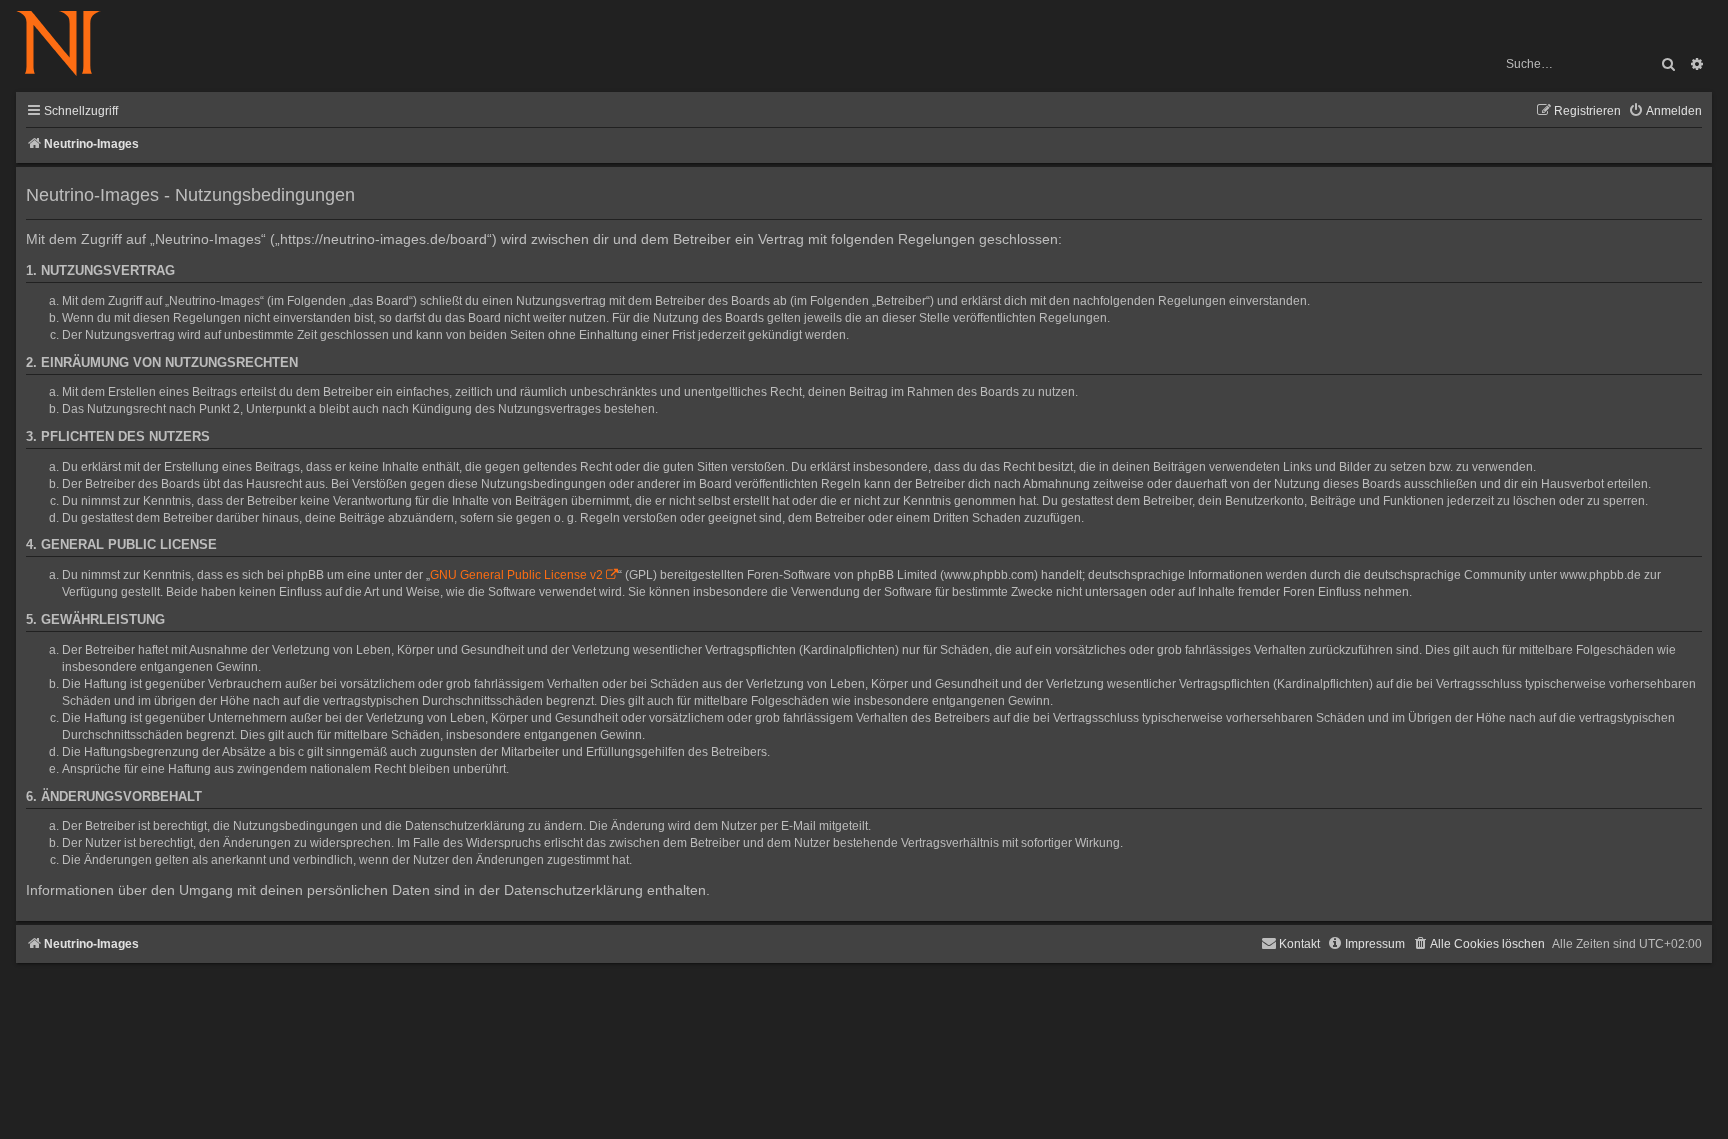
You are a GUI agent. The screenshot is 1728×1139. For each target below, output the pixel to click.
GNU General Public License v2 (516, 575)
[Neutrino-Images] (68, 44)
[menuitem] (1665, 111)
